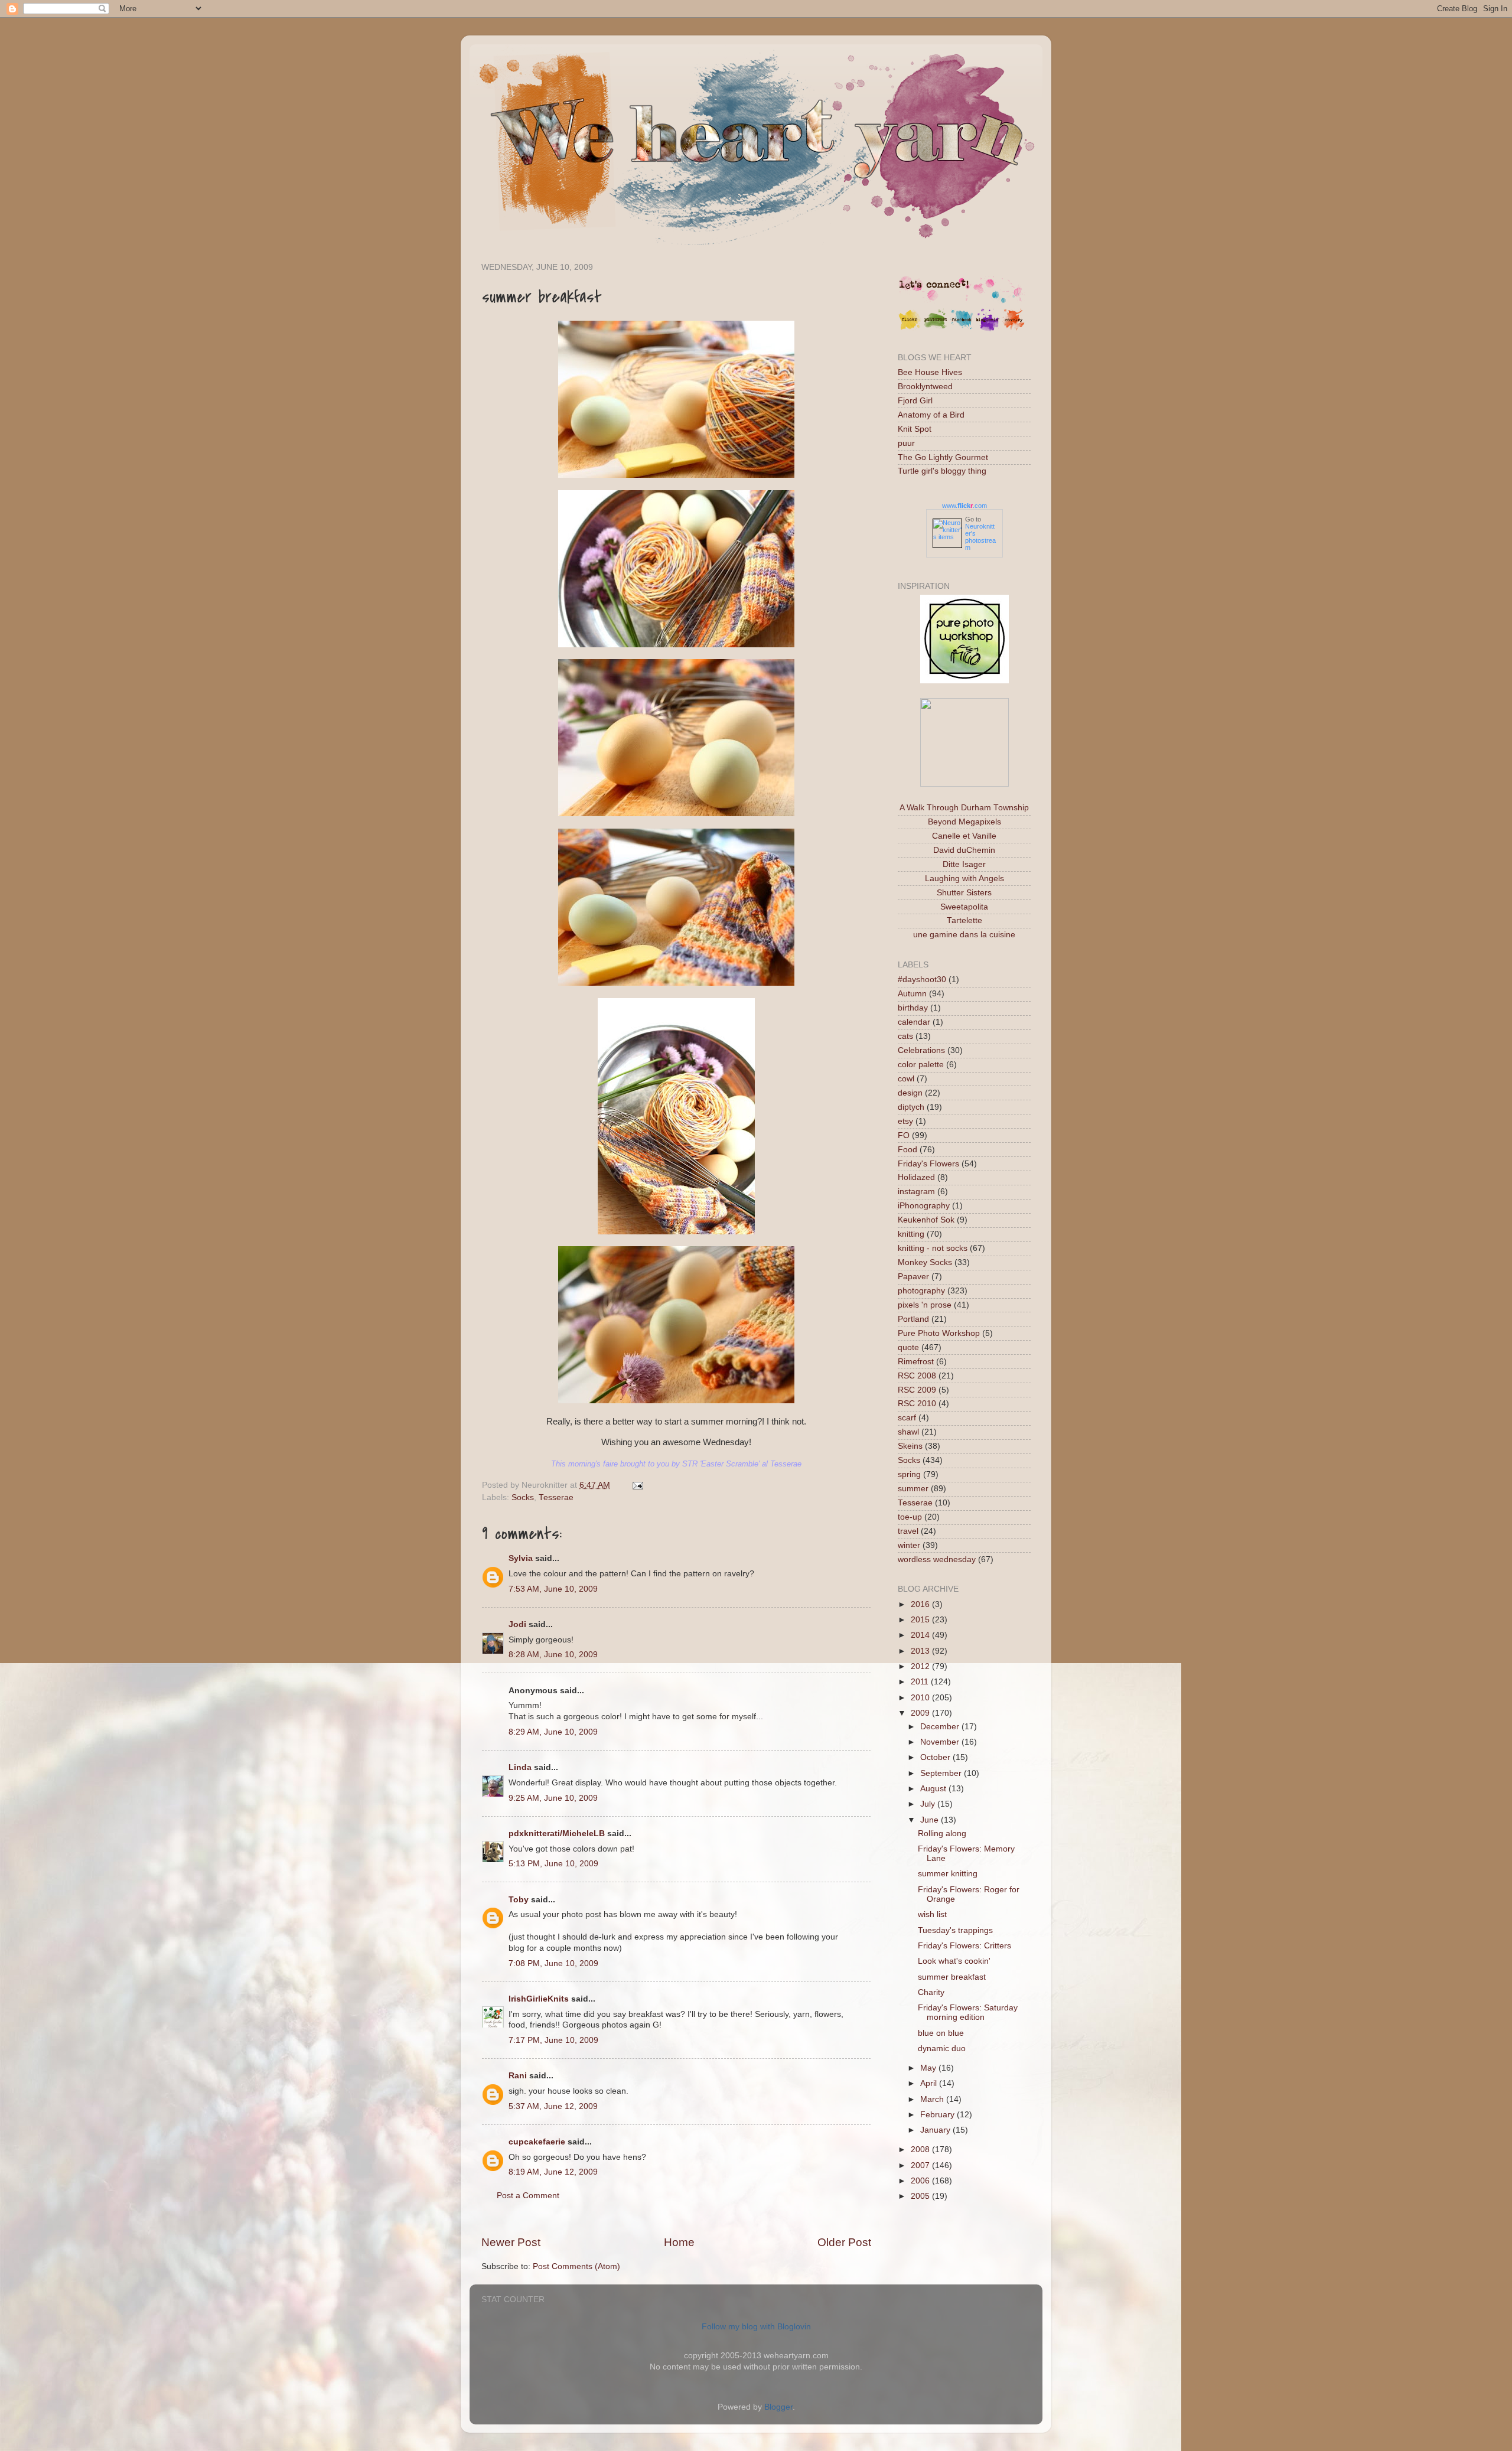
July (929, 1804)
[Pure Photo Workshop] (964, 681)
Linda (520, 1767)
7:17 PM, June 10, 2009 (553, 2040)
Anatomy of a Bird (931, 415)
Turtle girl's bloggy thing (942, 471)
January (936, 2130)
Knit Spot (915, 429)
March (933, 2099)
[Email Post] (636, 1485)
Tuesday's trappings (955, 1930)
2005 (921, 2196)
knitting (911, 1234)
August (934, 1789)
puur (906, 443)
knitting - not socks (933, 1248)
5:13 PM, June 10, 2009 (553, 1864)
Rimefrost (916, 1362)
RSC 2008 (917, 1376)
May (929, 2068)
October (936, 1757)
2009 (921, 1713)
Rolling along (942, 1834)
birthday (913, 1008)
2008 (921, 2149)
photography (921, 1291)
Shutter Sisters (964, 893)
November (941, 1742)
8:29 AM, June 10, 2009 (553, 1732)
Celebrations (921, 1050)
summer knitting (948, 1874)
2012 (921, 1666)
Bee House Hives (930, 372)
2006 (921, 2181)
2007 (921, 2165)
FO (904, 1135)
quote (908, 1347)
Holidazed (916, 1177)
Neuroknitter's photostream (980, 537)
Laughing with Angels (964, 879)
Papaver (913, 1277)
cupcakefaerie (537, 2142)
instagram (916, 1192)
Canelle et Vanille (964, 836)
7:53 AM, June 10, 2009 (553, 1589)
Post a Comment (528, 2196)
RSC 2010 (917, 1404)
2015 (921, 1620)
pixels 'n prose (925, 1305)
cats (905, 1036)
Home (679, 2242)
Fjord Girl (915, 401)
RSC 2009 (917, 1390)
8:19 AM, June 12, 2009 (553, 2172)
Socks (523, 1497)
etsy (905, 1121)
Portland (913, 1319)
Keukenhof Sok (926, 1220)
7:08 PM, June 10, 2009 (553, 1963)
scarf (907, 1418)
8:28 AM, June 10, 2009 (553, 1655)
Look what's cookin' (954, 1961)
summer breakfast (952, 1977)
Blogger (778, 2407)
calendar (914, 1022)
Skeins (910, 1446)
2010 (921, 1698)
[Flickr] (910, 329)
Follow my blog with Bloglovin (756, 2327)
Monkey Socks (925, 1262)
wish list (932, 1914)
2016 (921, 1604)
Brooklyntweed (925, 387)
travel (908, 1531)
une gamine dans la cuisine (964, 935)
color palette (921, 1065)
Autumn (912, 994)
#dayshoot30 (922, 980)
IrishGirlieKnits (539, 1999)
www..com (964, 506)
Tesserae (556, 1497)
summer (913, 1489)
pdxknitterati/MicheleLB (557, 1834)
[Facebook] (962, 329)
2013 (921, 1651)
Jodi (517, 1624)
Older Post (844, 2242)
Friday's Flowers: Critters (964, 1946)
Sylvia (521, 1558)
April (930, 2083)
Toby (519, 1900)
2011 (921, 1682)
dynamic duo (942, 2049)
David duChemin (964, 850)
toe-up (910, 1517)
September (942, 1773)
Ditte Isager (964, 864)
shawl (908, 1432)
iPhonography (924, 1206)
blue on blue (941, 2033)
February (939, 2115)
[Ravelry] (1014, 329)
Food (907, 1150)
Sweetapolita (964, 907)
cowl (906, 1079)
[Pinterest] (936, 329)
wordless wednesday (937, 1559)
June (931, 1820)
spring (909, 1474)
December (941, 1727)
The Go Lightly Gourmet (943, 457)
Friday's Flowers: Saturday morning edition (968, 2012)
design (910, 1093)
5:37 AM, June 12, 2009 (553, 2106)
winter (909, 1545)
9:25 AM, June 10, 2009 (553, 1798)
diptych (911, 1107)
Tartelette (964, 920)
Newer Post (511, 2242)
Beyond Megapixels (964, 822)
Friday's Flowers (928, 1164)
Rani (518, 2076)
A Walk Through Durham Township (964, 808)
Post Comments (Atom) (576, 2266)
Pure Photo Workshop (939, 1333)
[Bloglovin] (988, 329)
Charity (931, 1992)
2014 (921, 1635)
